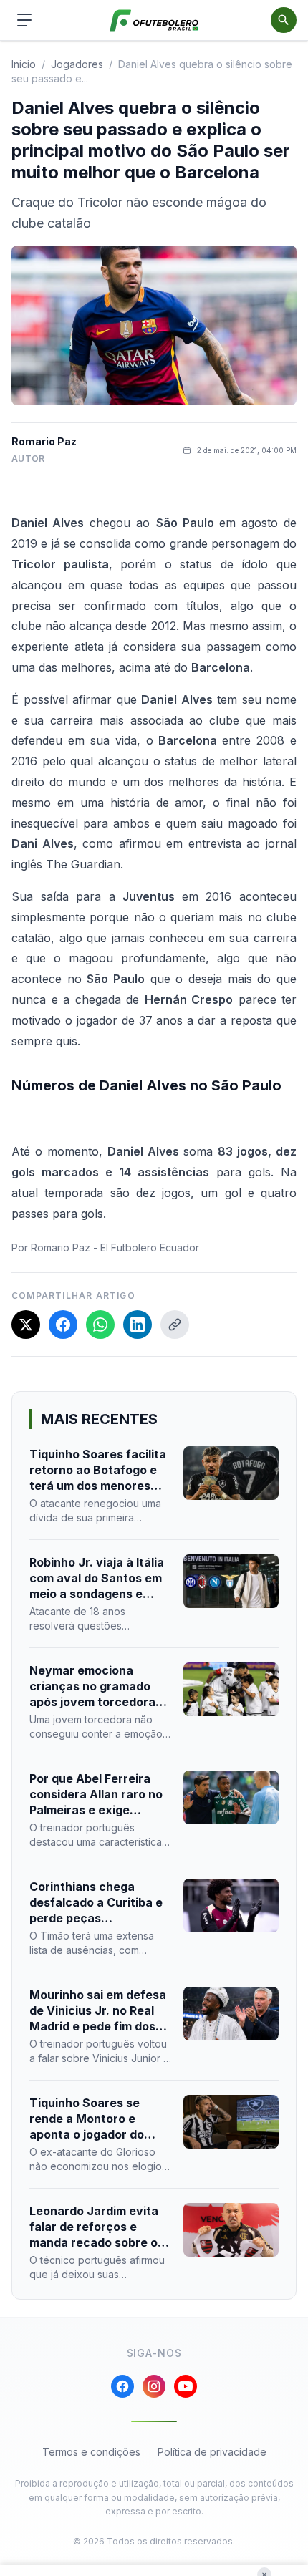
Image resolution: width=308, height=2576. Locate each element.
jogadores (77, 64)
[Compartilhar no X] (26, 1325)
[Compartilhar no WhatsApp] (100, 1325)
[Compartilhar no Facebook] (63, 1325)
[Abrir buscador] (284, 20)
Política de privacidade (212, 2452)
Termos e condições (91, 2452)
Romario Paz (44, 441)
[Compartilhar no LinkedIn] (138, 1325)
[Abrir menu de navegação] (24, 20)
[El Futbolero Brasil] (154, 20)
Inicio (24, 64)
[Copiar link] (175, 1325)
